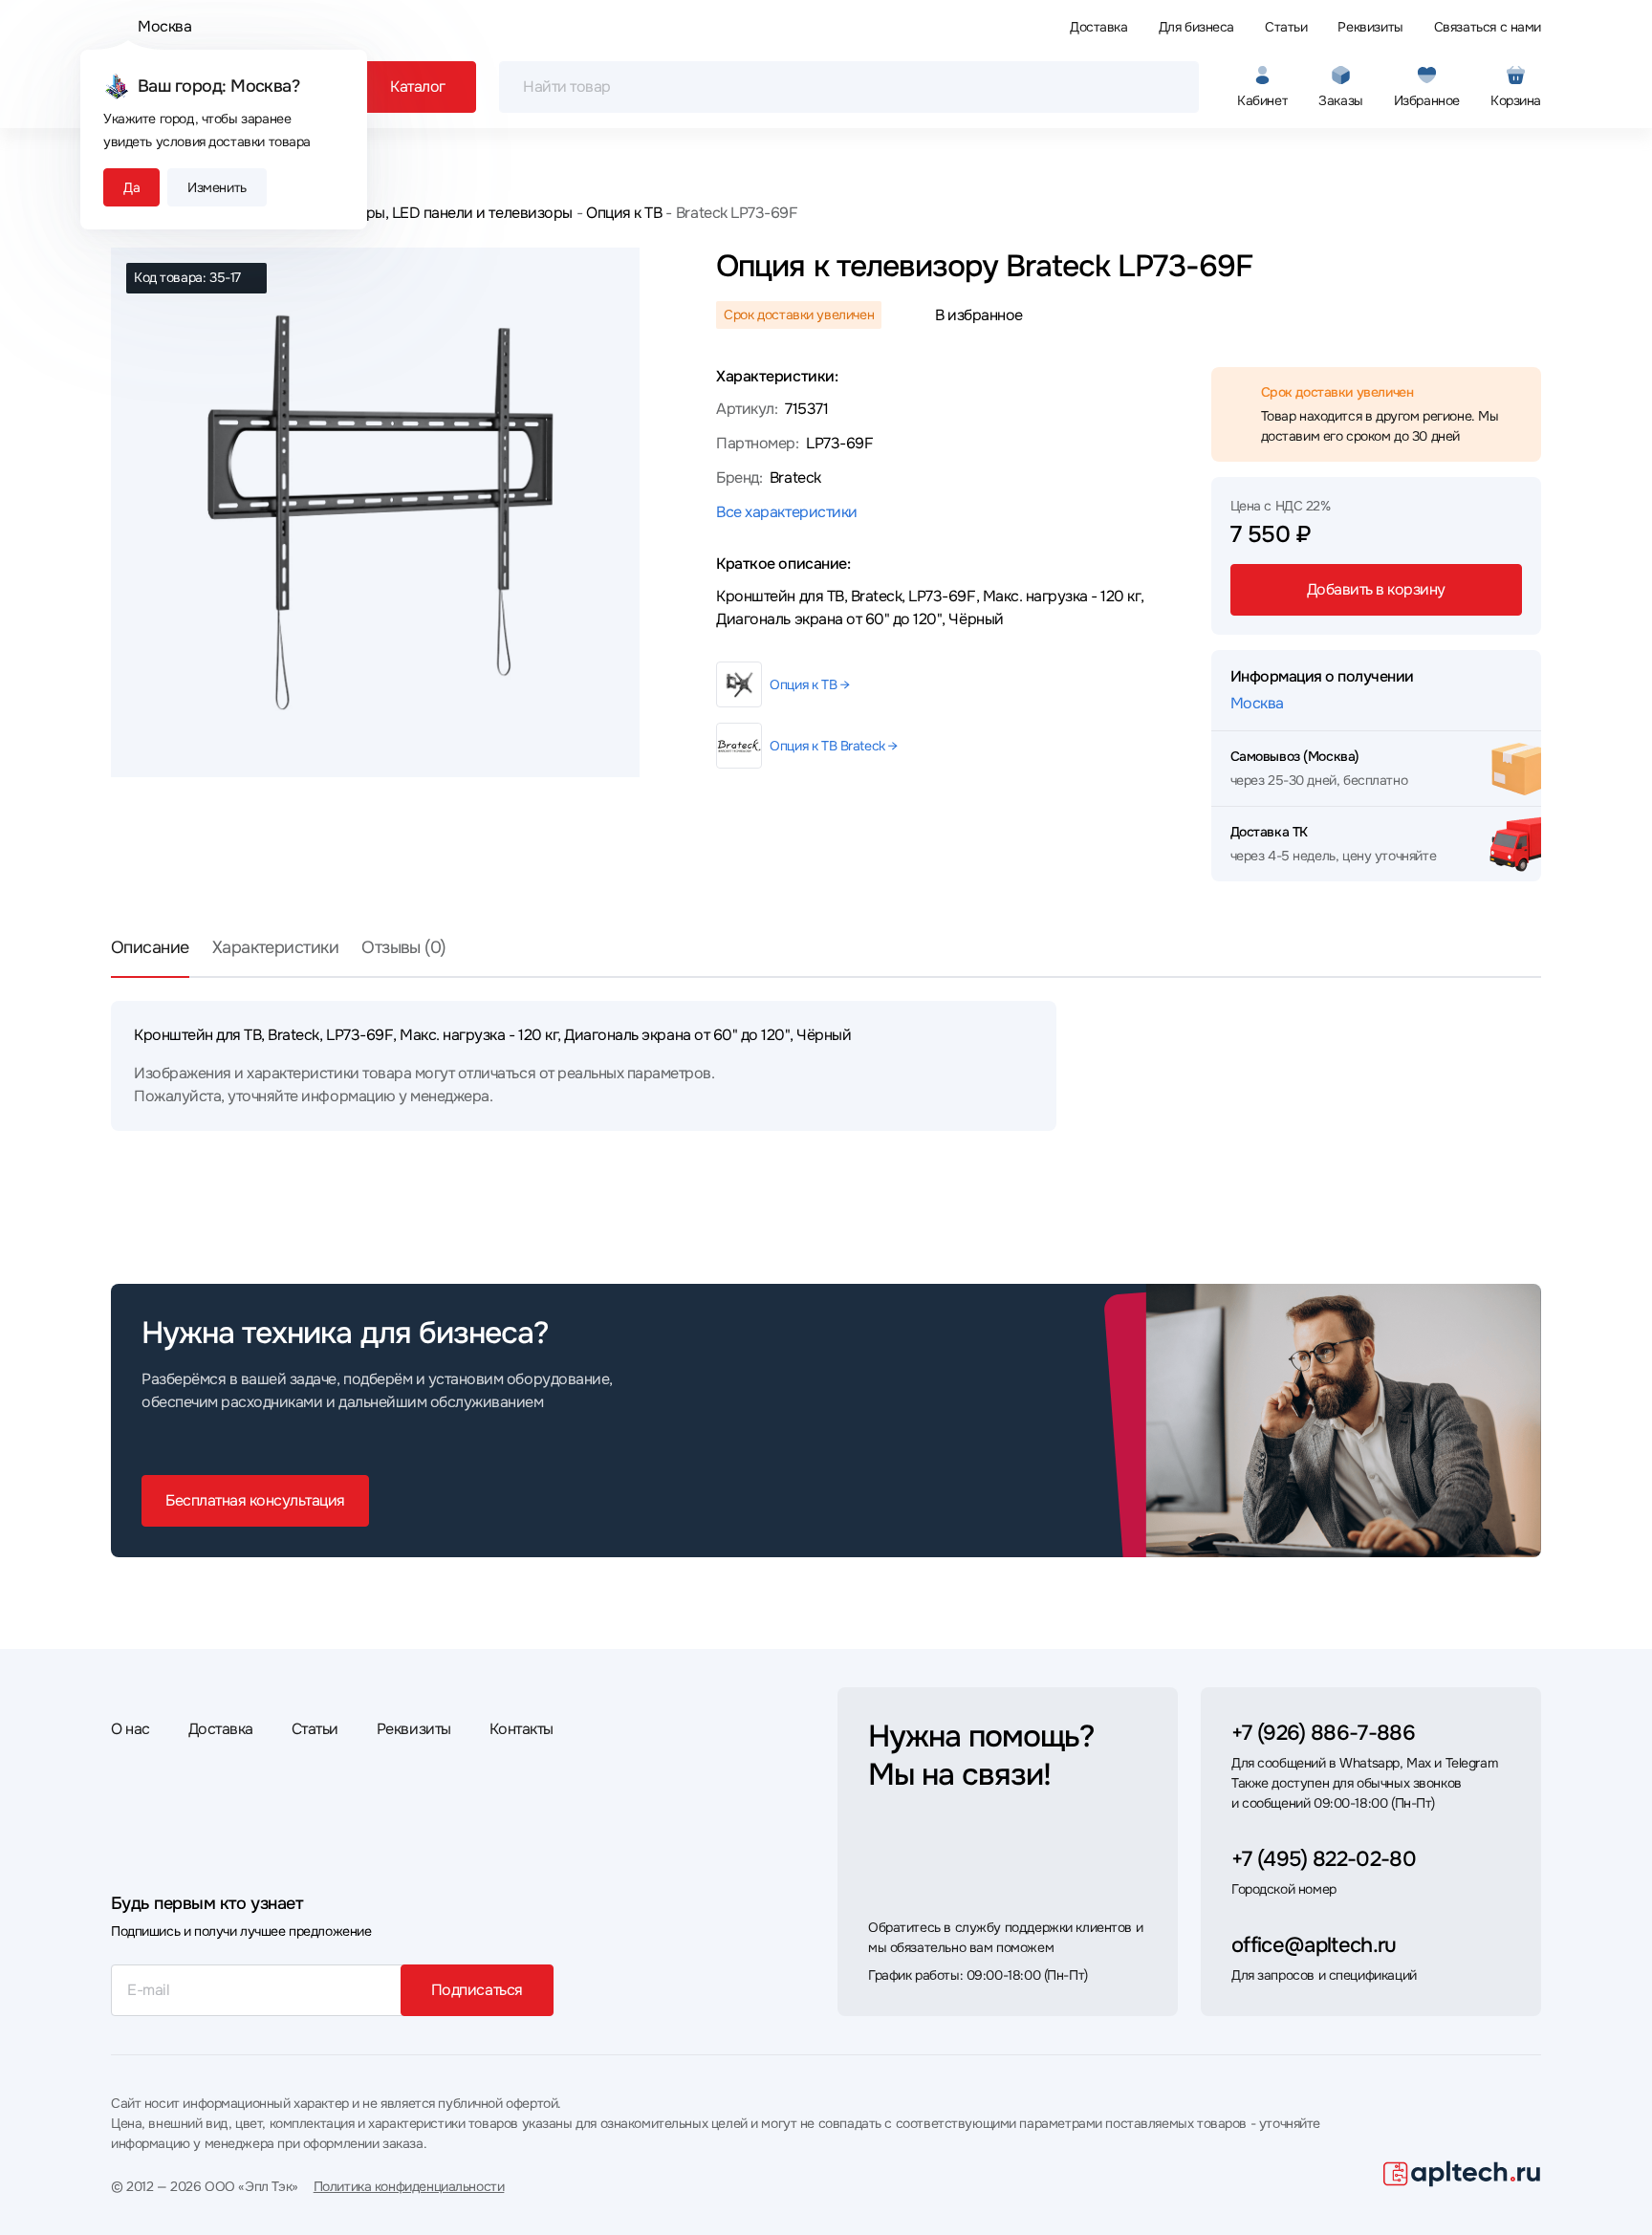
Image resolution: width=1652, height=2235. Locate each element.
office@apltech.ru (1314, 1945)
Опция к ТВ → (809, 684)
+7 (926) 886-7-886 (1323, 1733)
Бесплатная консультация (255, 1500)
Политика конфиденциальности (409, 2186)
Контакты (522, 1729)
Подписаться (477, 1990)
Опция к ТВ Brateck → (834, 746)
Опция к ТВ (624, 213)
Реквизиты (1370, 27)
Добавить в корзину (1376, 589)
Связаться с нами (1488, 27)
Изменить (217, 187)
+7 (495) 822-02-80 (1324, 1859)
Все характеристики (786, 512)
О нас (130, 1729)
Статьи (1286, 27)
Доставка (1099, 27)
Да (131, 187)
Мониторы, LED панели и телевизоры (442, 213)
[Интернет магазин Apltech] (1462, 2174)
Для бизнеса (1196, 27)
